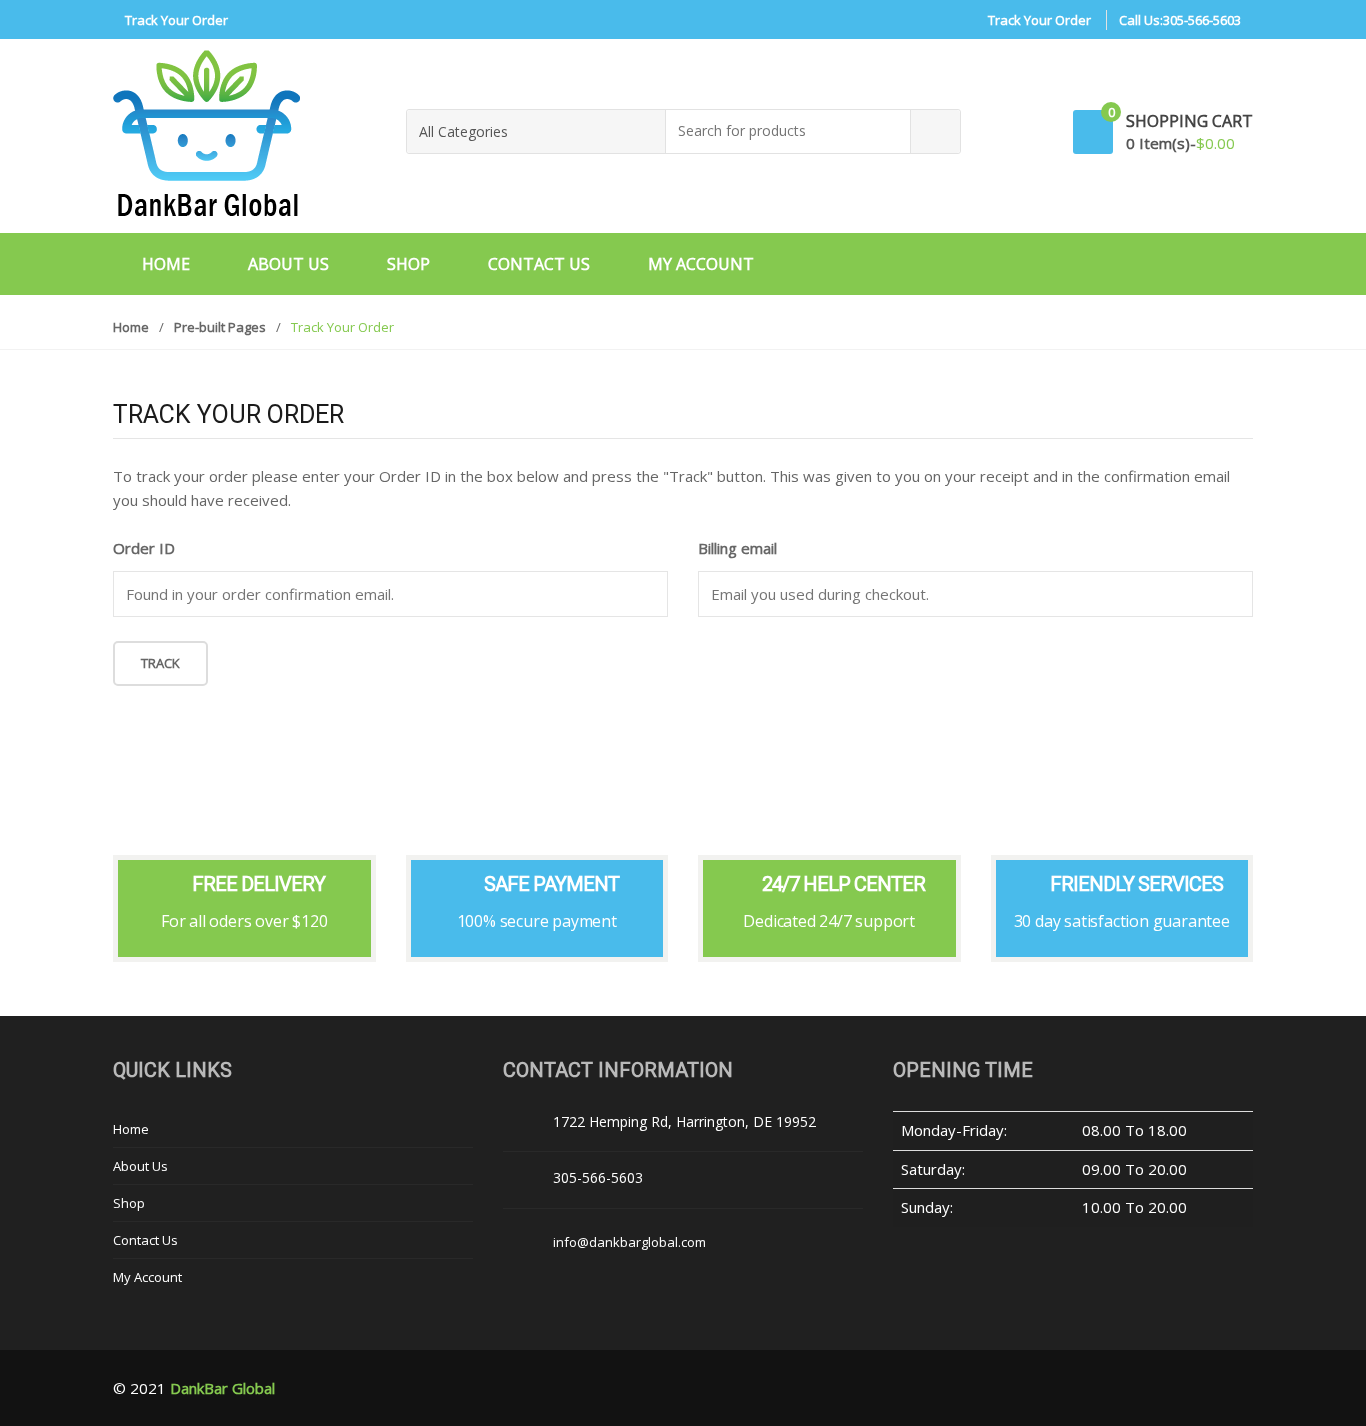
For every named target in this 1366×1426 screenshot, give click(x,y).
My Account (701, 264)
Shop (408, 264)
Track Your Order (176, 20)
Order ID (144, 548)
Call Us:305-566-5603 (1180, 20)
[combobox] (788, 131)
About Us (288, 264)
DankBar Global (222, 1388)
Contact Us (539, 264)
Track (160, 663)
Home (166, 264)
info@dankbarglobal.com (629, 1242)
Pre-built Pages (220, 327)
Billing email (737, 548)
